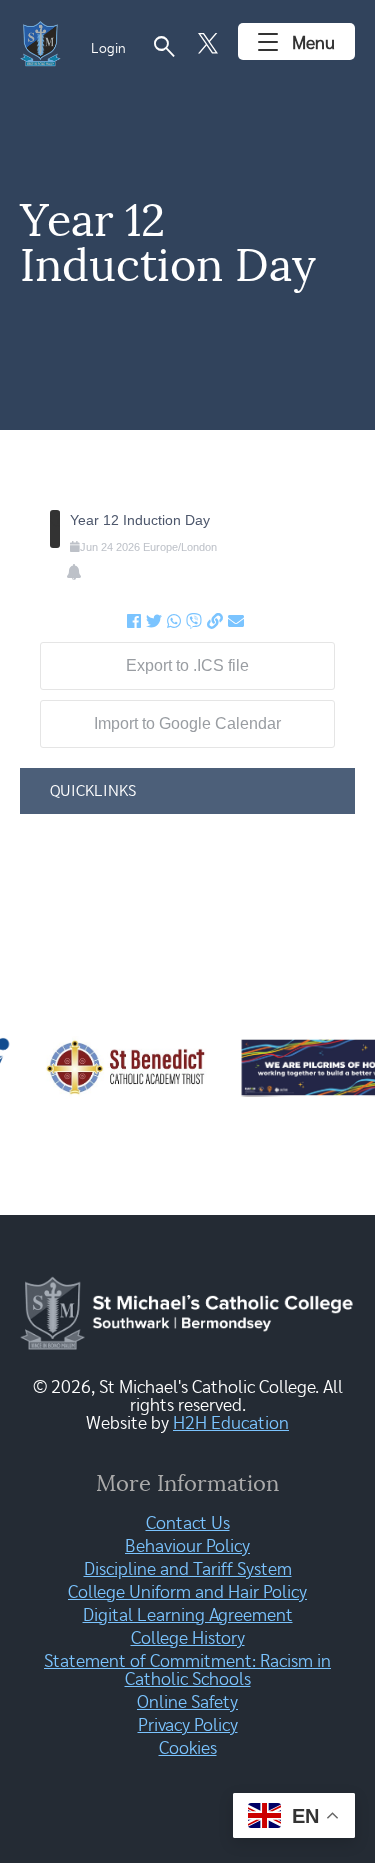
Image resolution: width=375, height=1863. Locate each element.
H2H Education (231, 1424)
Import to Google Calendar (187, 723)
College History (188, 1639)
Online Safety (187, 1703)
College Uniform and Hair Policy (187, 1593)
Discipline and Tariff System (188, 1570)
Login (108, 49)
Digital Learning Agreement (188, 1616)
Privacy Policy (188, 1726)
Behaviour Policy (187, 1547)
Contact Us (188, 1524)
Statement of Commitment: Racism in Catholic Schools (187, 1671)
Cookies (188, 1749)
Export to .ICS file (187, 665)
